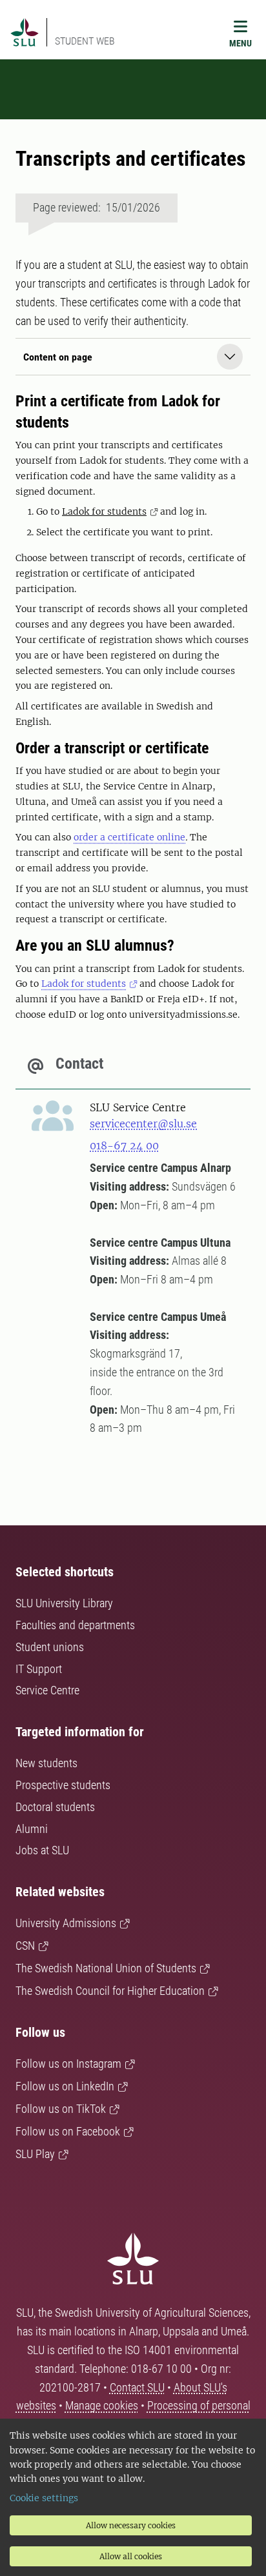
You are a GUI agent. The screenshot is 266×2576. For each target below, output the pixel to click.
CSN (25, 1946)
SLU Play (35, 2154)
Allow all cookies (131, 2556)
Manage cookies (102, 2405)
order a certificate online (129, 837)
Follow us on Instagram (68, 2064)
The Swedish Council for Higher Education (110, 1991)
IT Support (39, 1669)
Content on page (58, 357)
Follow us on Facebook (68, 2131)
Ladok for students (104, 511)
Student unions (50, 1647)
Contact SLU (137, 2387)
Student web (85, 41)
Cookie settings (44, 2498)
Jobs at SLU (42, 1850)
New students (46, 1763)
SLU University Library (64, 1603)
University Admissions (66, 1923)
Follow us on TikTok (61, 2109)
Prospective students (63, 1785)
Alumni (32, 1829)
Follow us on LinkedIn (65, 2086)
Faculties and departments (75, 1625)
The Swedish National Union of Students (106, 1968)
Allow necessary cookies (131, 2525)
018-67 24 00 (124, 1145)
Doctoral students (55, 1807)
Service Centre (47, 1690)
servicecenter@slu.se (143, 1124)
